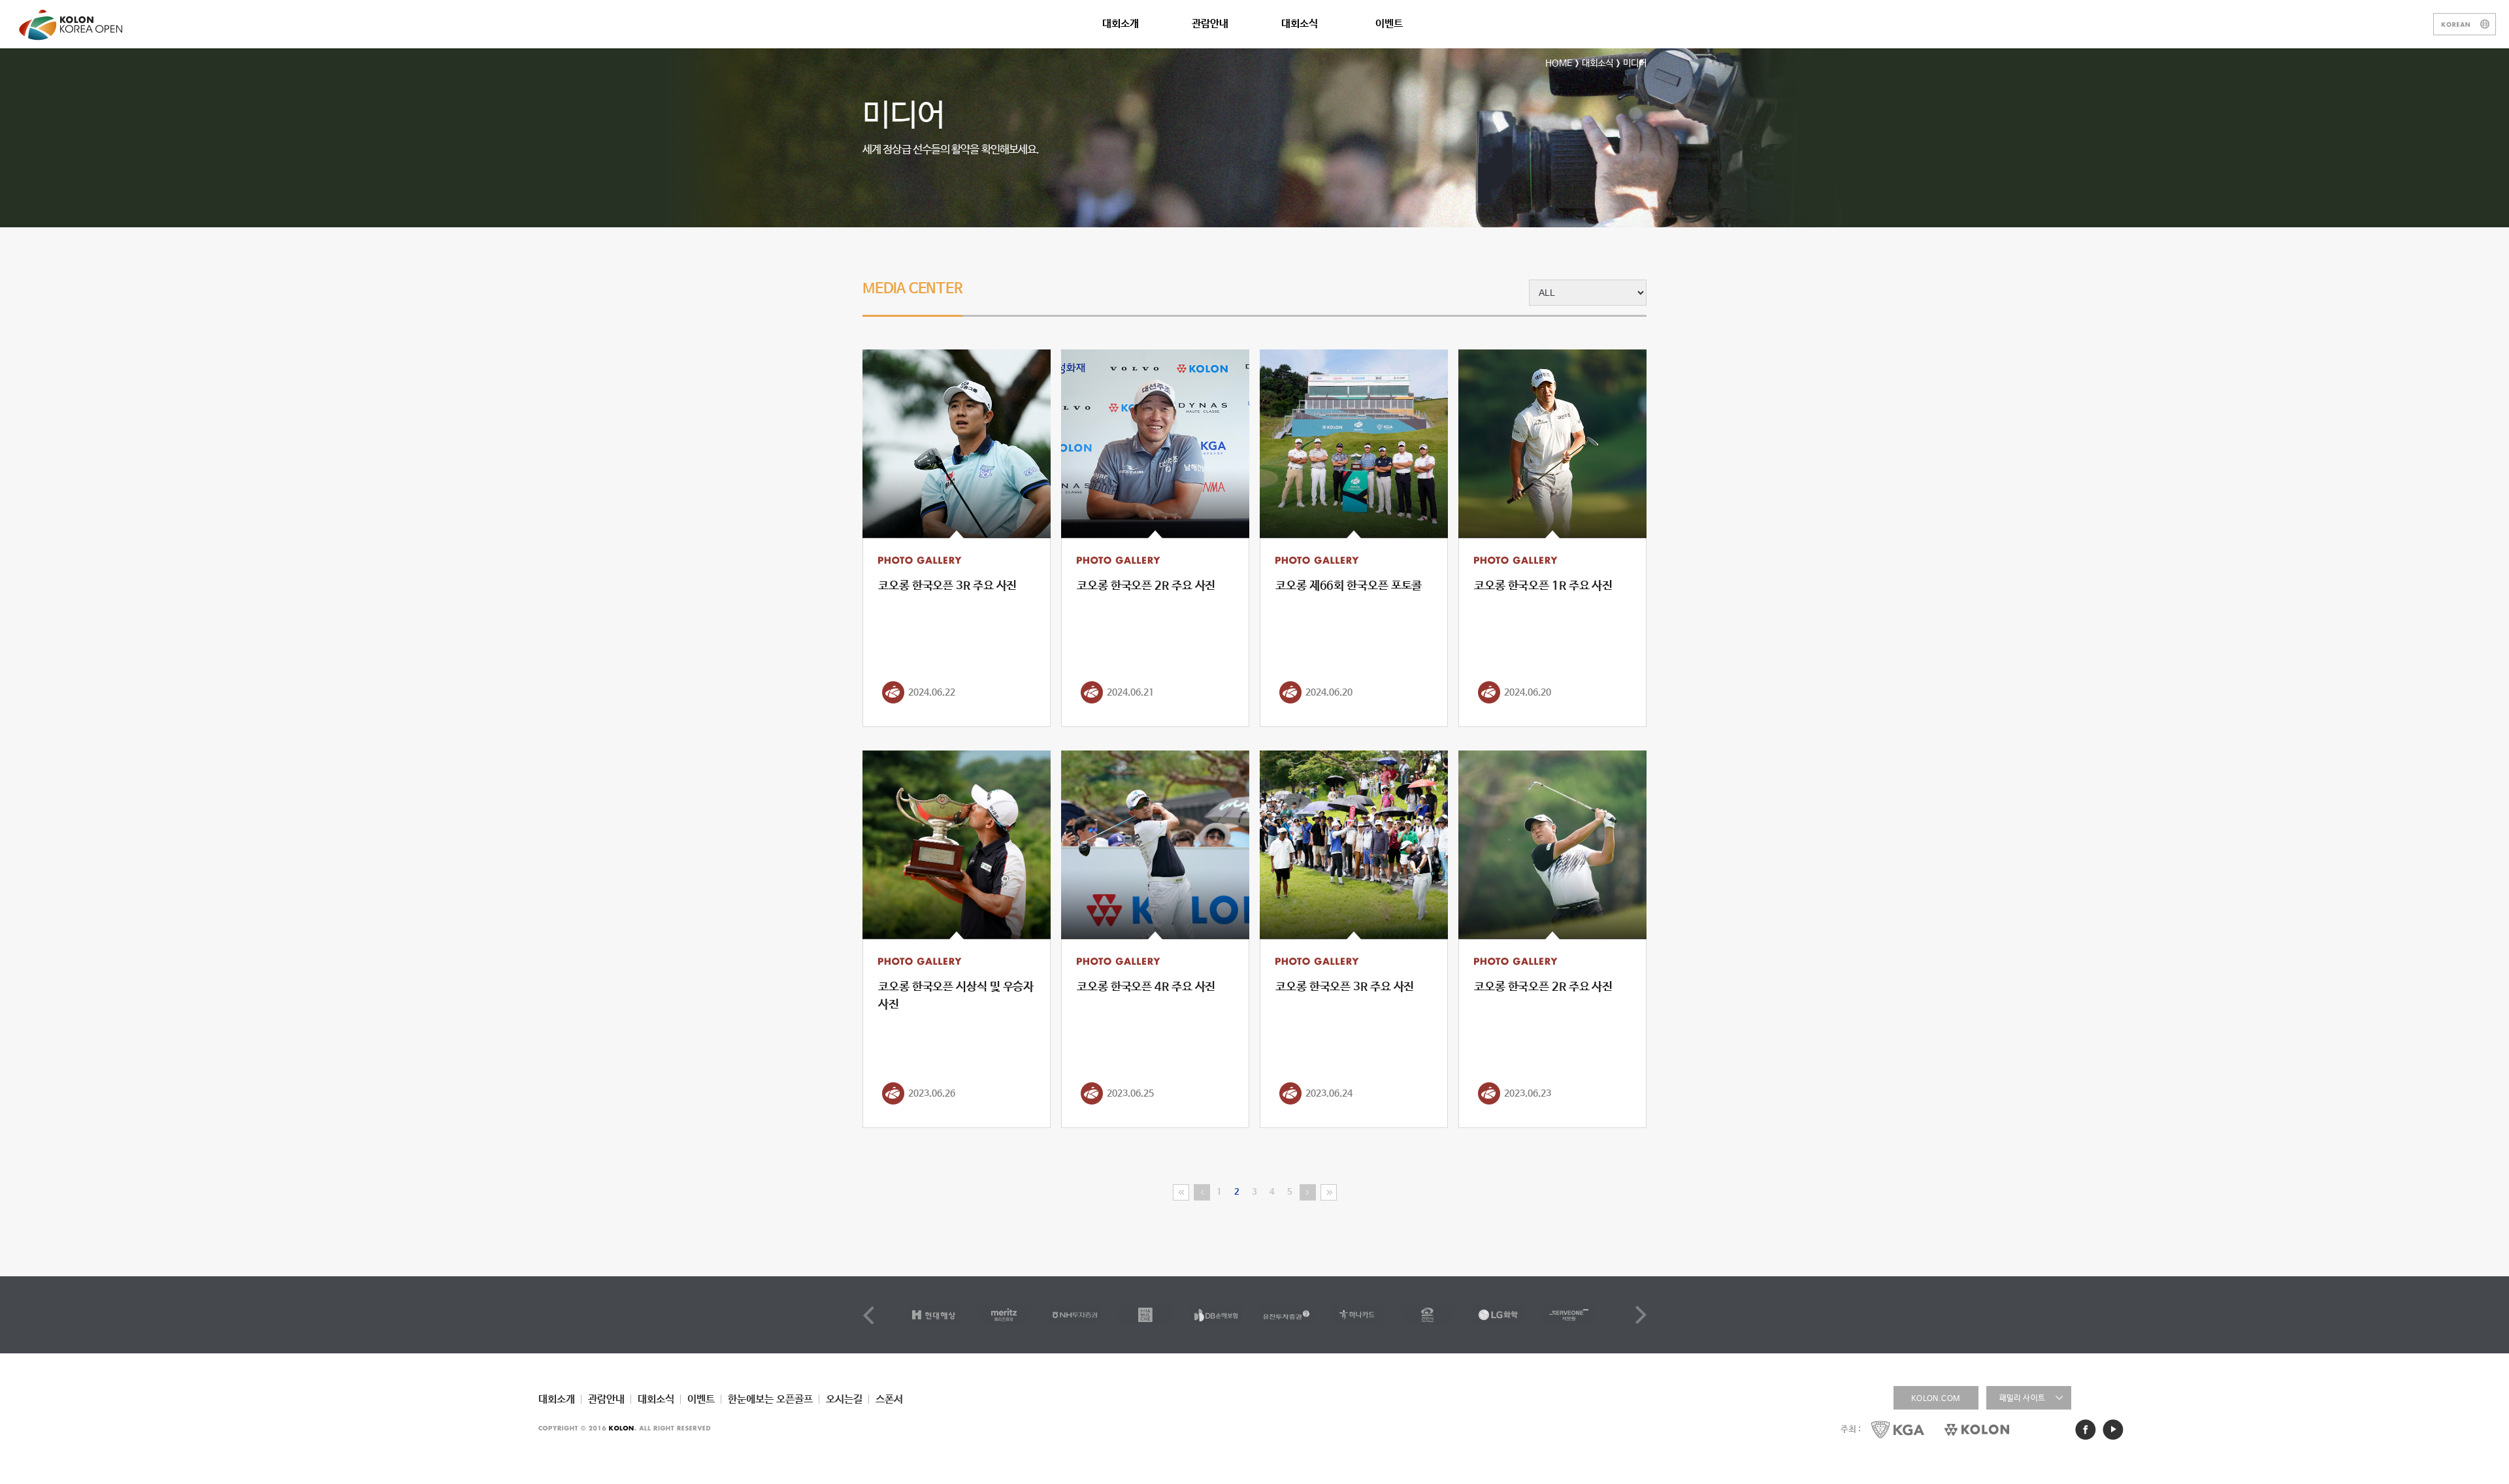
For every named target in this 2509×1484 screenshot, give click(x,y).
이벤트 (1389, 24)
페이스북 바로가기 (2086, 1430)
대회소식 (1300, 24)
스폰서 (889, 1399)
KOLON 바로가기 (1977, 1429)
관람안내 (1210, 24)
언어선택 (2465, 24)
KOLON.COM (1936, 1399)
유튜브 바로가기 (2113, 1430)
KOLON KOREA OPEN (73, 25)
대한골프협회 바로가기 (1898, 1429)
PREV (868, 1315)
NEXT (1641, 1315)
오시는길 (844, 1399)
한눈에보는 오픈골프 (770, 1399)
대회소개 (1121, 24)
